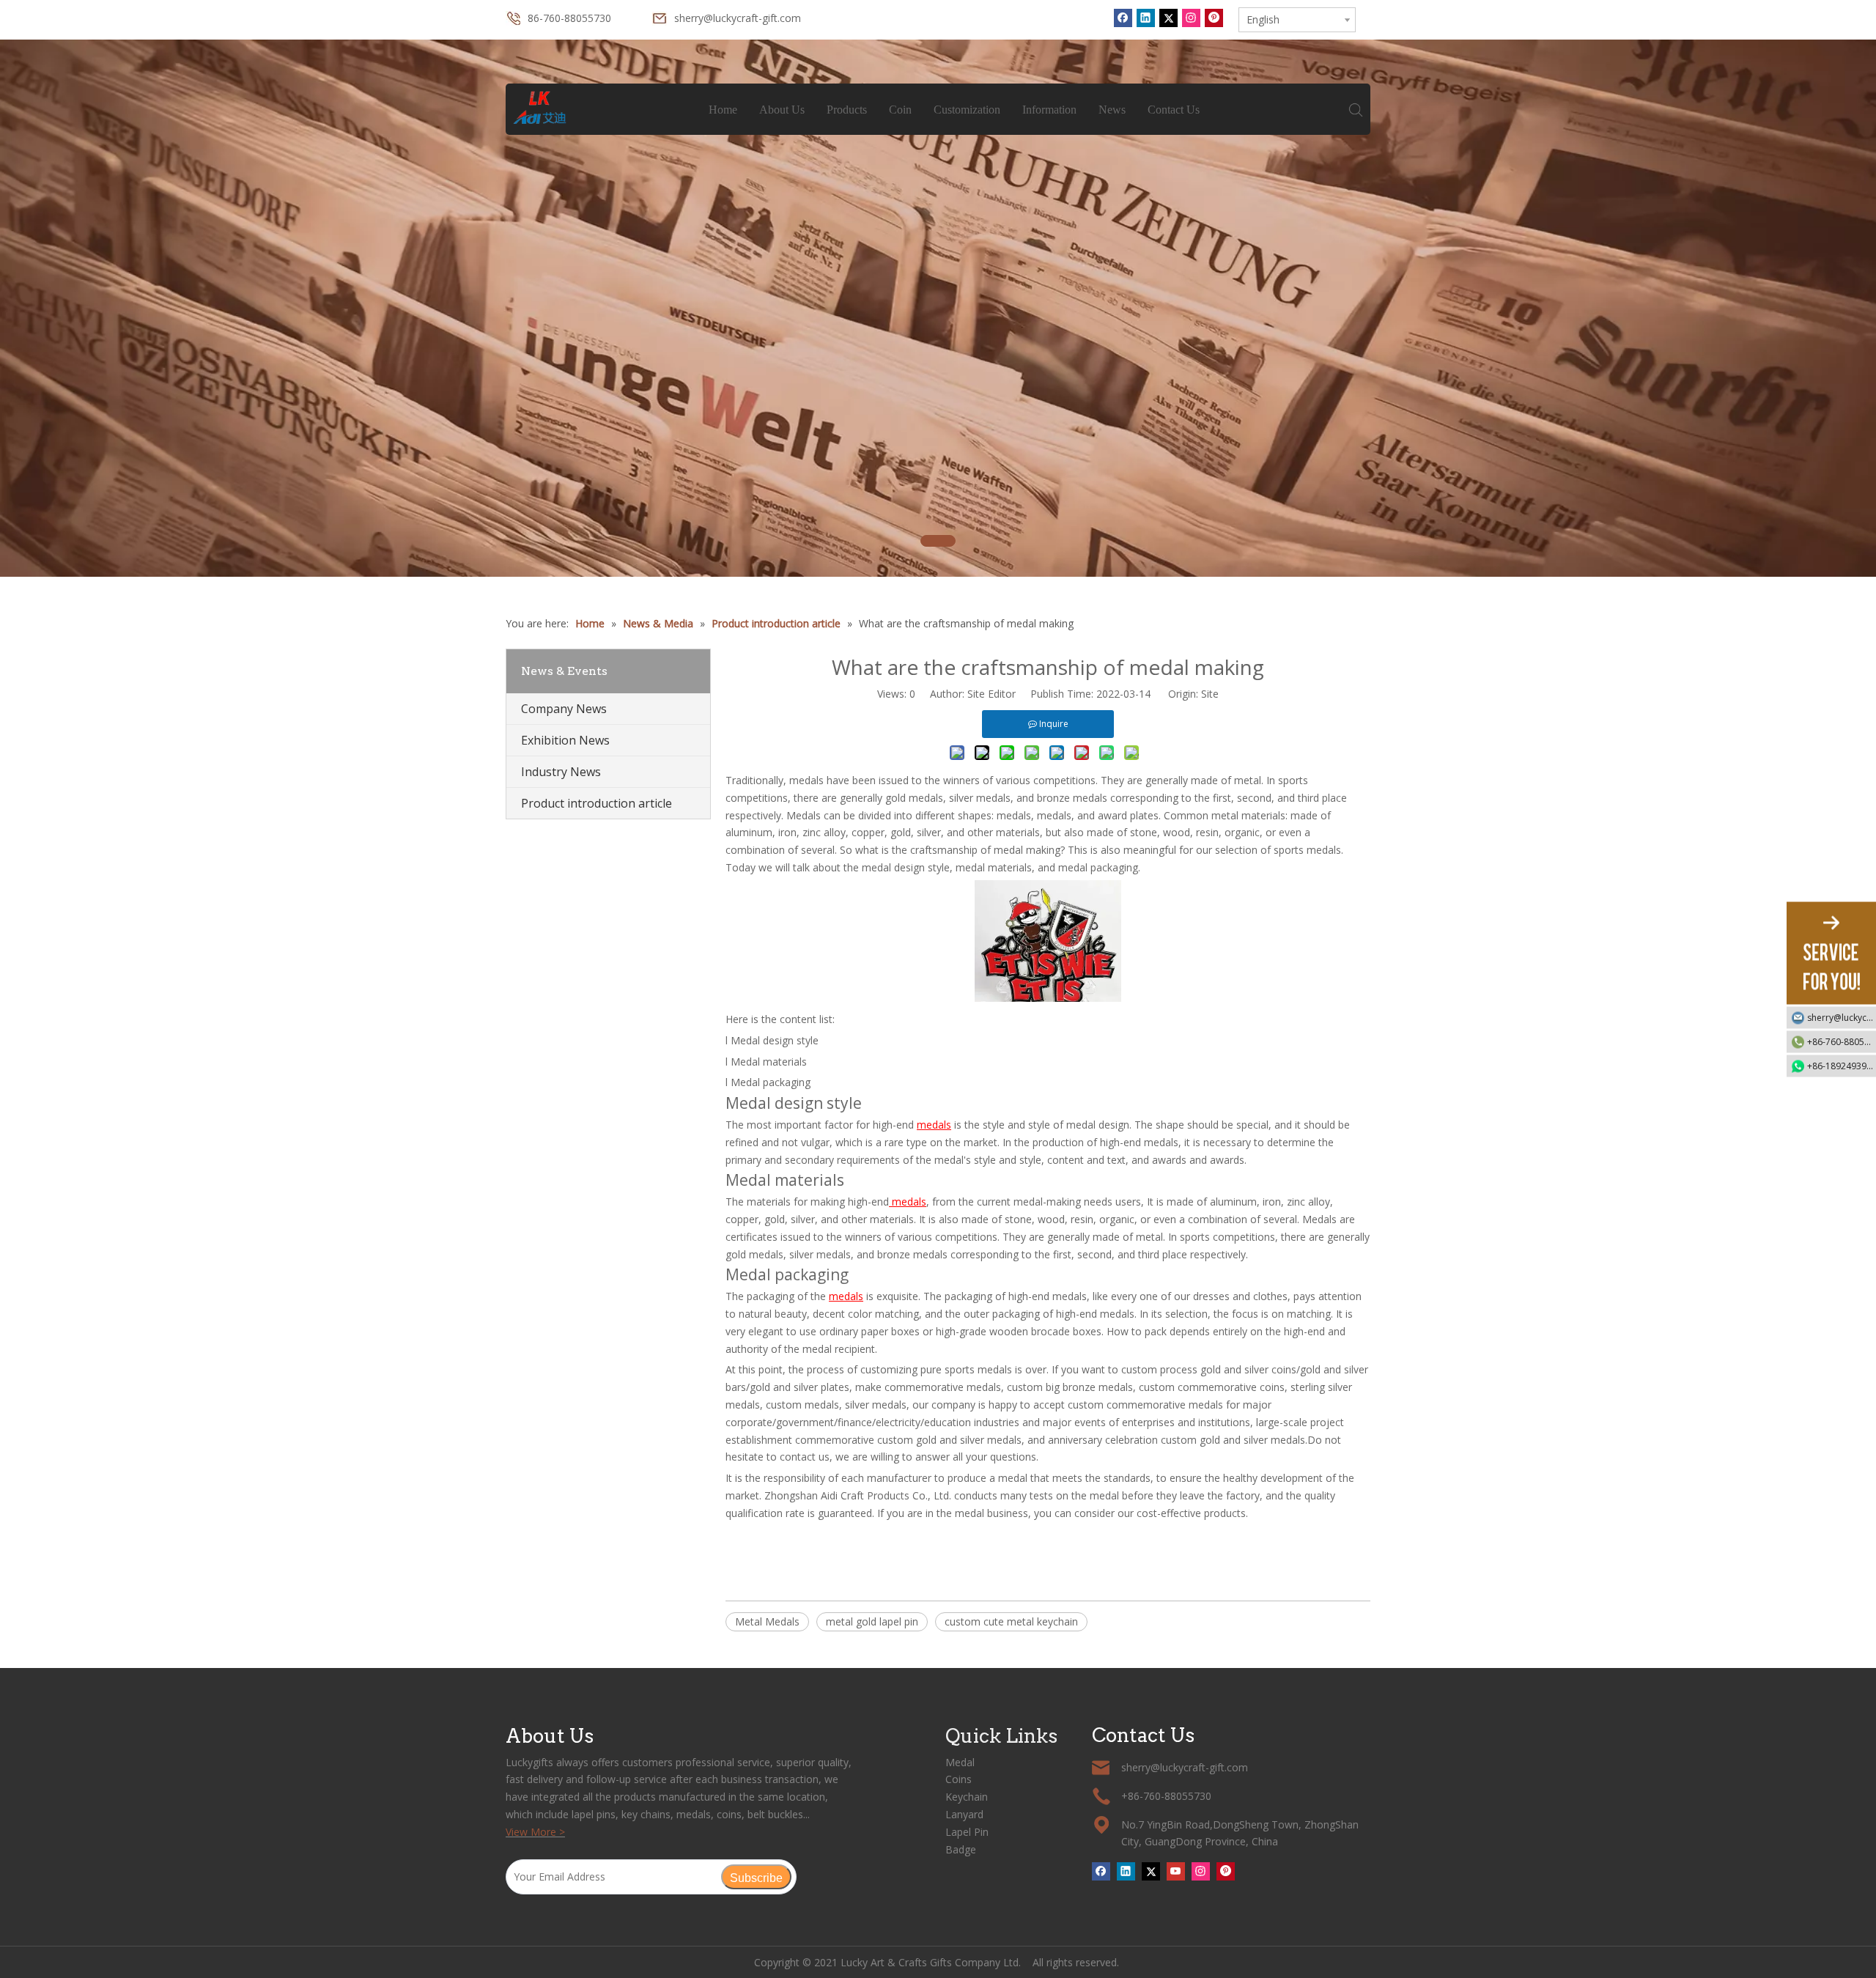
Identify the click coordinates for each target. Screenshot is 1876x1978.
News (1112, 110)
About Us (782, 110)
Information (1049, 110)
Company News (564, 709)
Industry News (561, 772)
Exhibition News (565, 740)
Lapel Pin (967, 1832)
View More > (535, 1832)
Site (1210, 694)
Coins (959, 1779)
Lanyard (964, 1814)
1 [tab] (938, 541)
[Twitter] (1168, 18)
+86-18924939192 (1842, 1065)
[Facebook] (1123, 18)
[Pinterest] (1214, 18)
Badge (961, 1849)
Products (847, 110)
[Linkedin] (1146, 18)
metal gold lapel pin (872, 1621)
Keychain (967, 1797)
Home (723, 110)
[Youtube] (1176, 1871)
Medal (960, 1762)
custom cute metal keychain (1011, 1621)
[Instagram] (1191, 18)
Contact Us (1174, 110)
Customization (967, 110)
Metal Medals (767, 1621)
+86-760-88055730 (1842, 1041)
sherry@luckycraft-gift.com (738, 18)
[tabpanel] (938, 308)
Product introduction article (597, 803)
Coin (900, 110)
